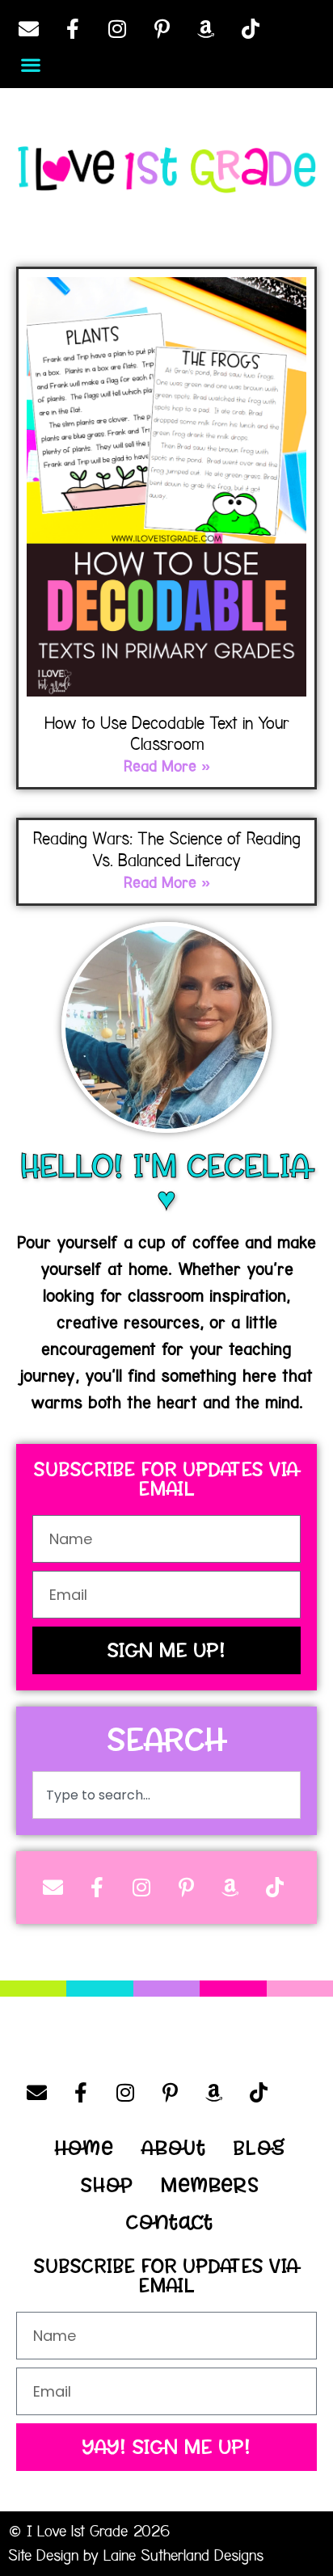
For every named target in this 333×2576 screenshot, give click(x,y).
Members (210, 2185)
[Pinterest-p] (162, 28)
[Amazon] (206, 28)
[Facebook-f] (73, 28)
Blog (259, 2148)
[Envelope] (28, 28)
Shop (107, 2185)
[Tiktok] (251, 28)
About (174, 2148)
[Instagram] (117, 28)
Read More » (167, 767)
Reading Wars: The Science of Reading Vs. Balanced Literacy (167, 849)
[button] (30, 64)
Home (84, 2148)
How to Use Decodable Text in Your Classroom (167, 734)
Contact (170, 2222)
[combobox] (166, 1795)
